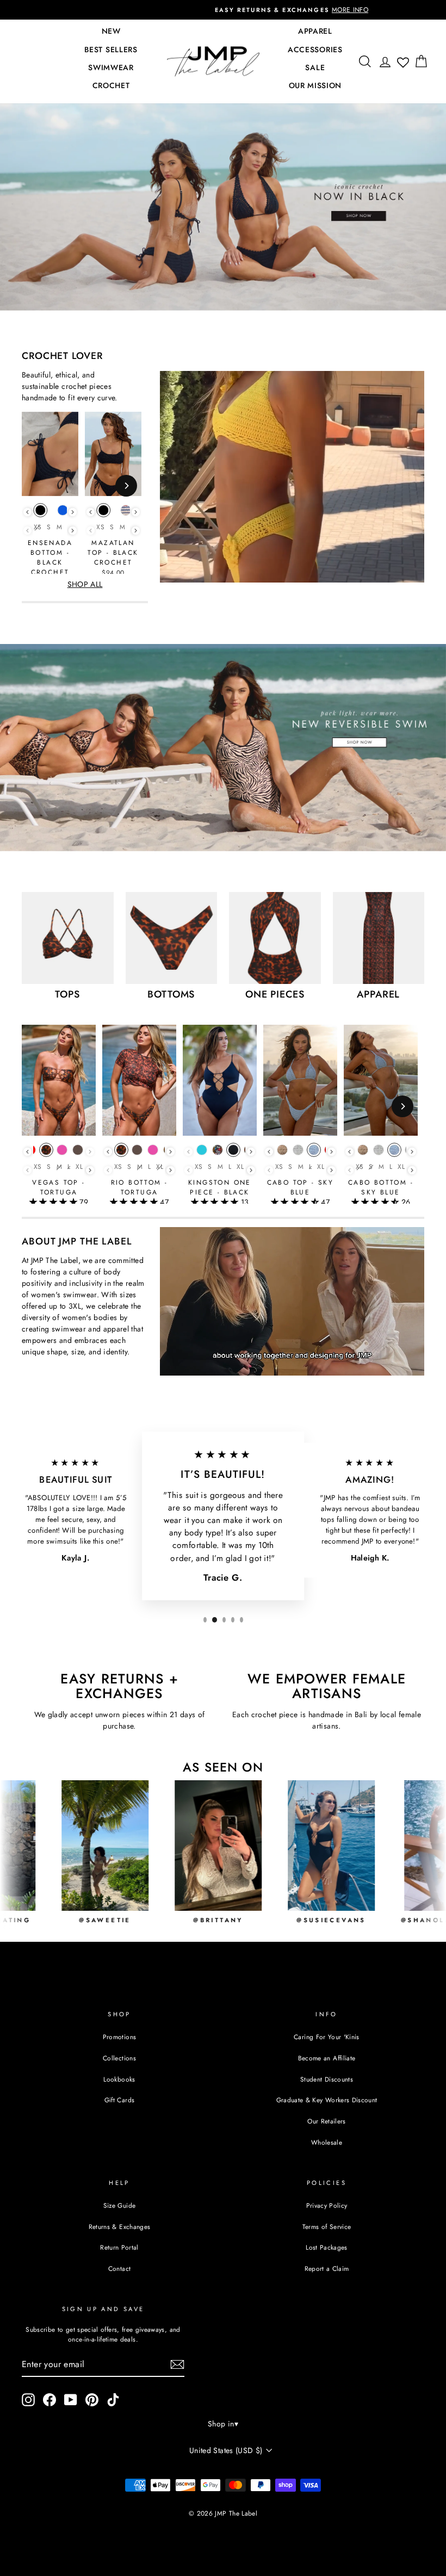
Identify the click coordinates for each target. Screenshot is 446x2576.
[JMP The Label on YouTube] (71, 2400)
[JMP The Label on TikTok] (113, 2400)
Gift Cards (120, 2100)
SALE (315, 67)
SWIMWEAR (111, 67)
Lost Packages (327, 2247)
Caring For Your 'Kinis (327, 2037)
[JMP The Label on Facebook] (49, 2400)
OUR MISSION (315, 85)
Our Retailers (327, 2121)
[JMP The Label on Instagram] (28, 2400)
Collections (119, 2058)
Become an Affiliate (327, 2058)
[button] (54, 1202)
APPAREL (315, 31)
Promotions (120, 2037)
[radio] (40, 513)
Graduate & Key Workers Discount (327, 2100)
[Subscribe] (177, 2364)
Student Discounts (327, 2079)
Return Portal (119, 2247)
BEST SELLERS (111, 49)
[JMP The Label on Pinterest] (92, 2400)
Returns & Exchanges (120, 2227)
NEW (111, 31)
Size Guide (120, 2205)
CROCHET (111, 85)
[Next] (126, 486)
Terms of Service (327, 2227)
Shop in (223, 2424)
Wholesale (327, 2142)
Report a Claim (327, 2268)
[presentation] (27, 512)
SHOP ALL (85, 584)
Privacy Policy (327, 2205)
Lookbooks (119, 2079)
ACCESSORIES (315, 49)
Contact (119, 2268)
